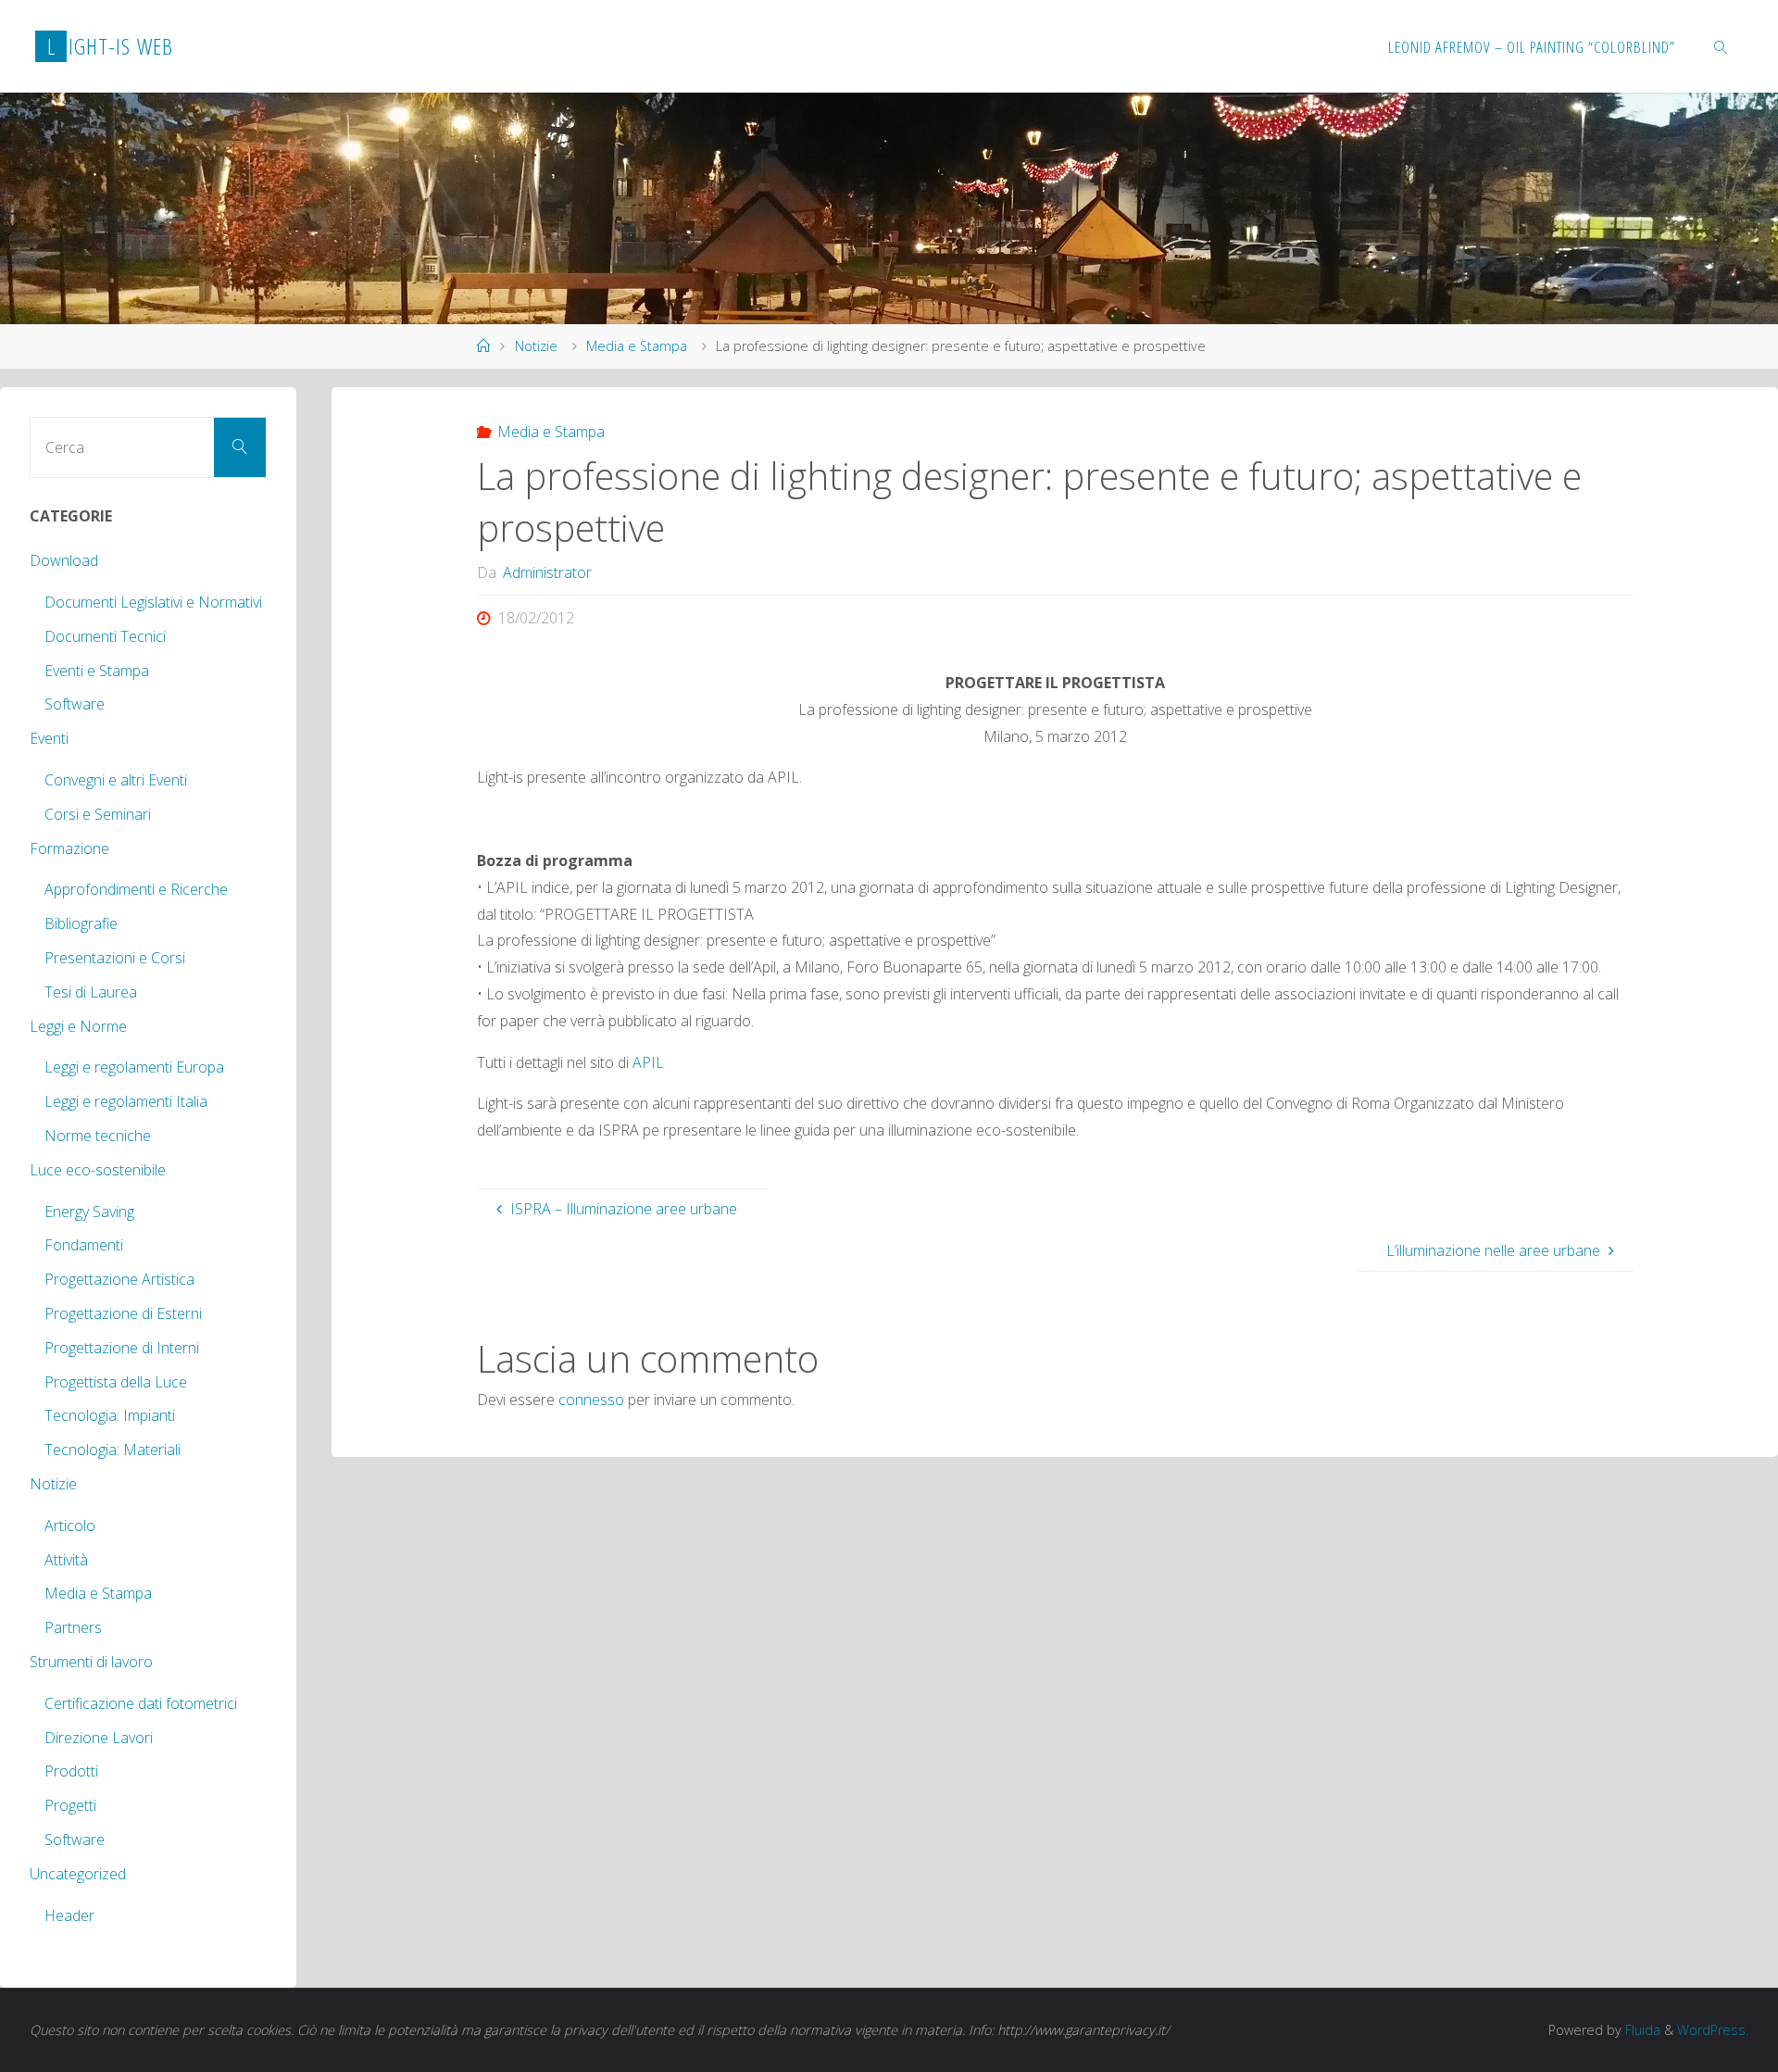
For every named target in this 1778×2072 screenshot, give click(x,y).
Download (64, 560)
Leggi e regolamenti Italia (126, 1101)
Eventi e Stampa (97, 671)
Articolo (70, 1526)
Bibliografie (81, 923)
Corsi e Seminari (98, 814)
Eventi (49, 738)
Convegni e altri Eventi (116, 780)
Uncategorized (78, 1874)
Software (75, 704)
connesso (591, 1400)
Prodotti (71, 1771)
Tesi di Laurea (91, 992)
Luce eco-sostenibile (98, 1170)
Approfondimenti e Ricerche (136, 889)
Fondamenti (84, 1245)
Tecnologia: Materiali (113, 1450)
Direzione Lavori (99, 1738)
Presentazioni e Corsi (115, 958)
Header (69, 1915)
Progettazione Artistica (119, 1279)
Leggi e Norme (78, 1026)
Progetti (70, 1805)
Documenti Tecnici (105, 636)
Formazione (69, 848)
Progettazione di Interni (122, 1348)
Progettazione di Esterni (123, 1313)
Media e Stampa (637, 346)
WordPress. (1713, 2030)
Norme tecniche (98, 1136)
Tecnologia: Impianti (110, 1415)
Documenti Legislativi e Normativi (153, 602)
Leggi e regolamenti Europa (134, 1067)
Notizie (536, 346)
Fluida (1641, 2030)
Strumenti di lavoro (91, 1662)
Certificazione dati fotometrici (141, 1703)
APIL (648, 1062)
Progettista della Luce (116, 1382)
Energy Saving (89, 1212)
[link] (1722, 46)
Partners (73, 1627)
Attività (66, 1560)
